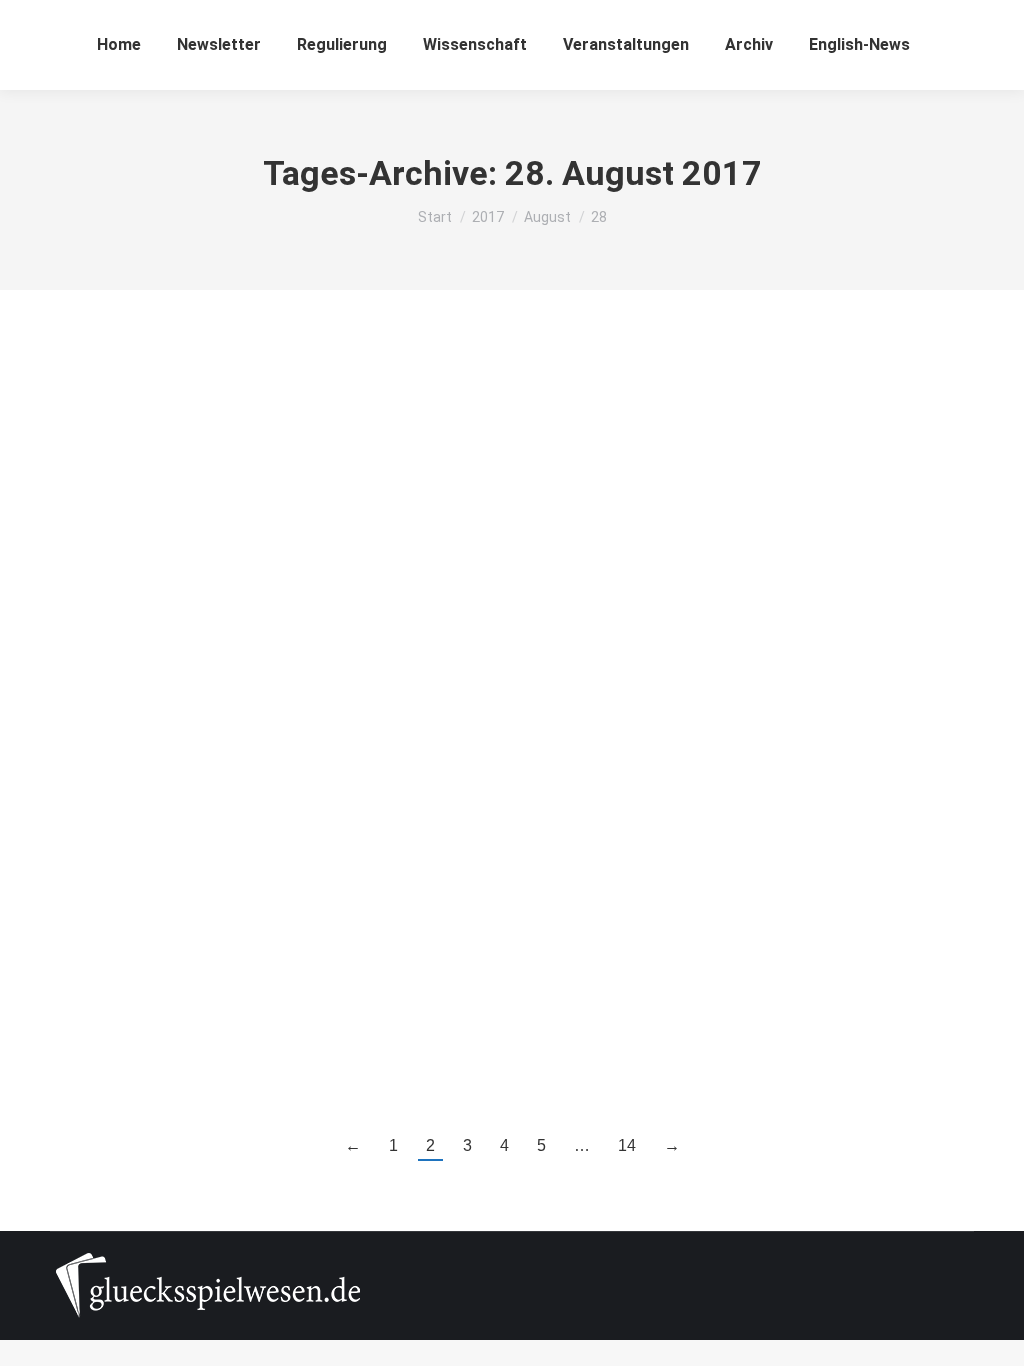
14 (627, 1145)
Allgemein (103, 458)
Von (177, 458)
